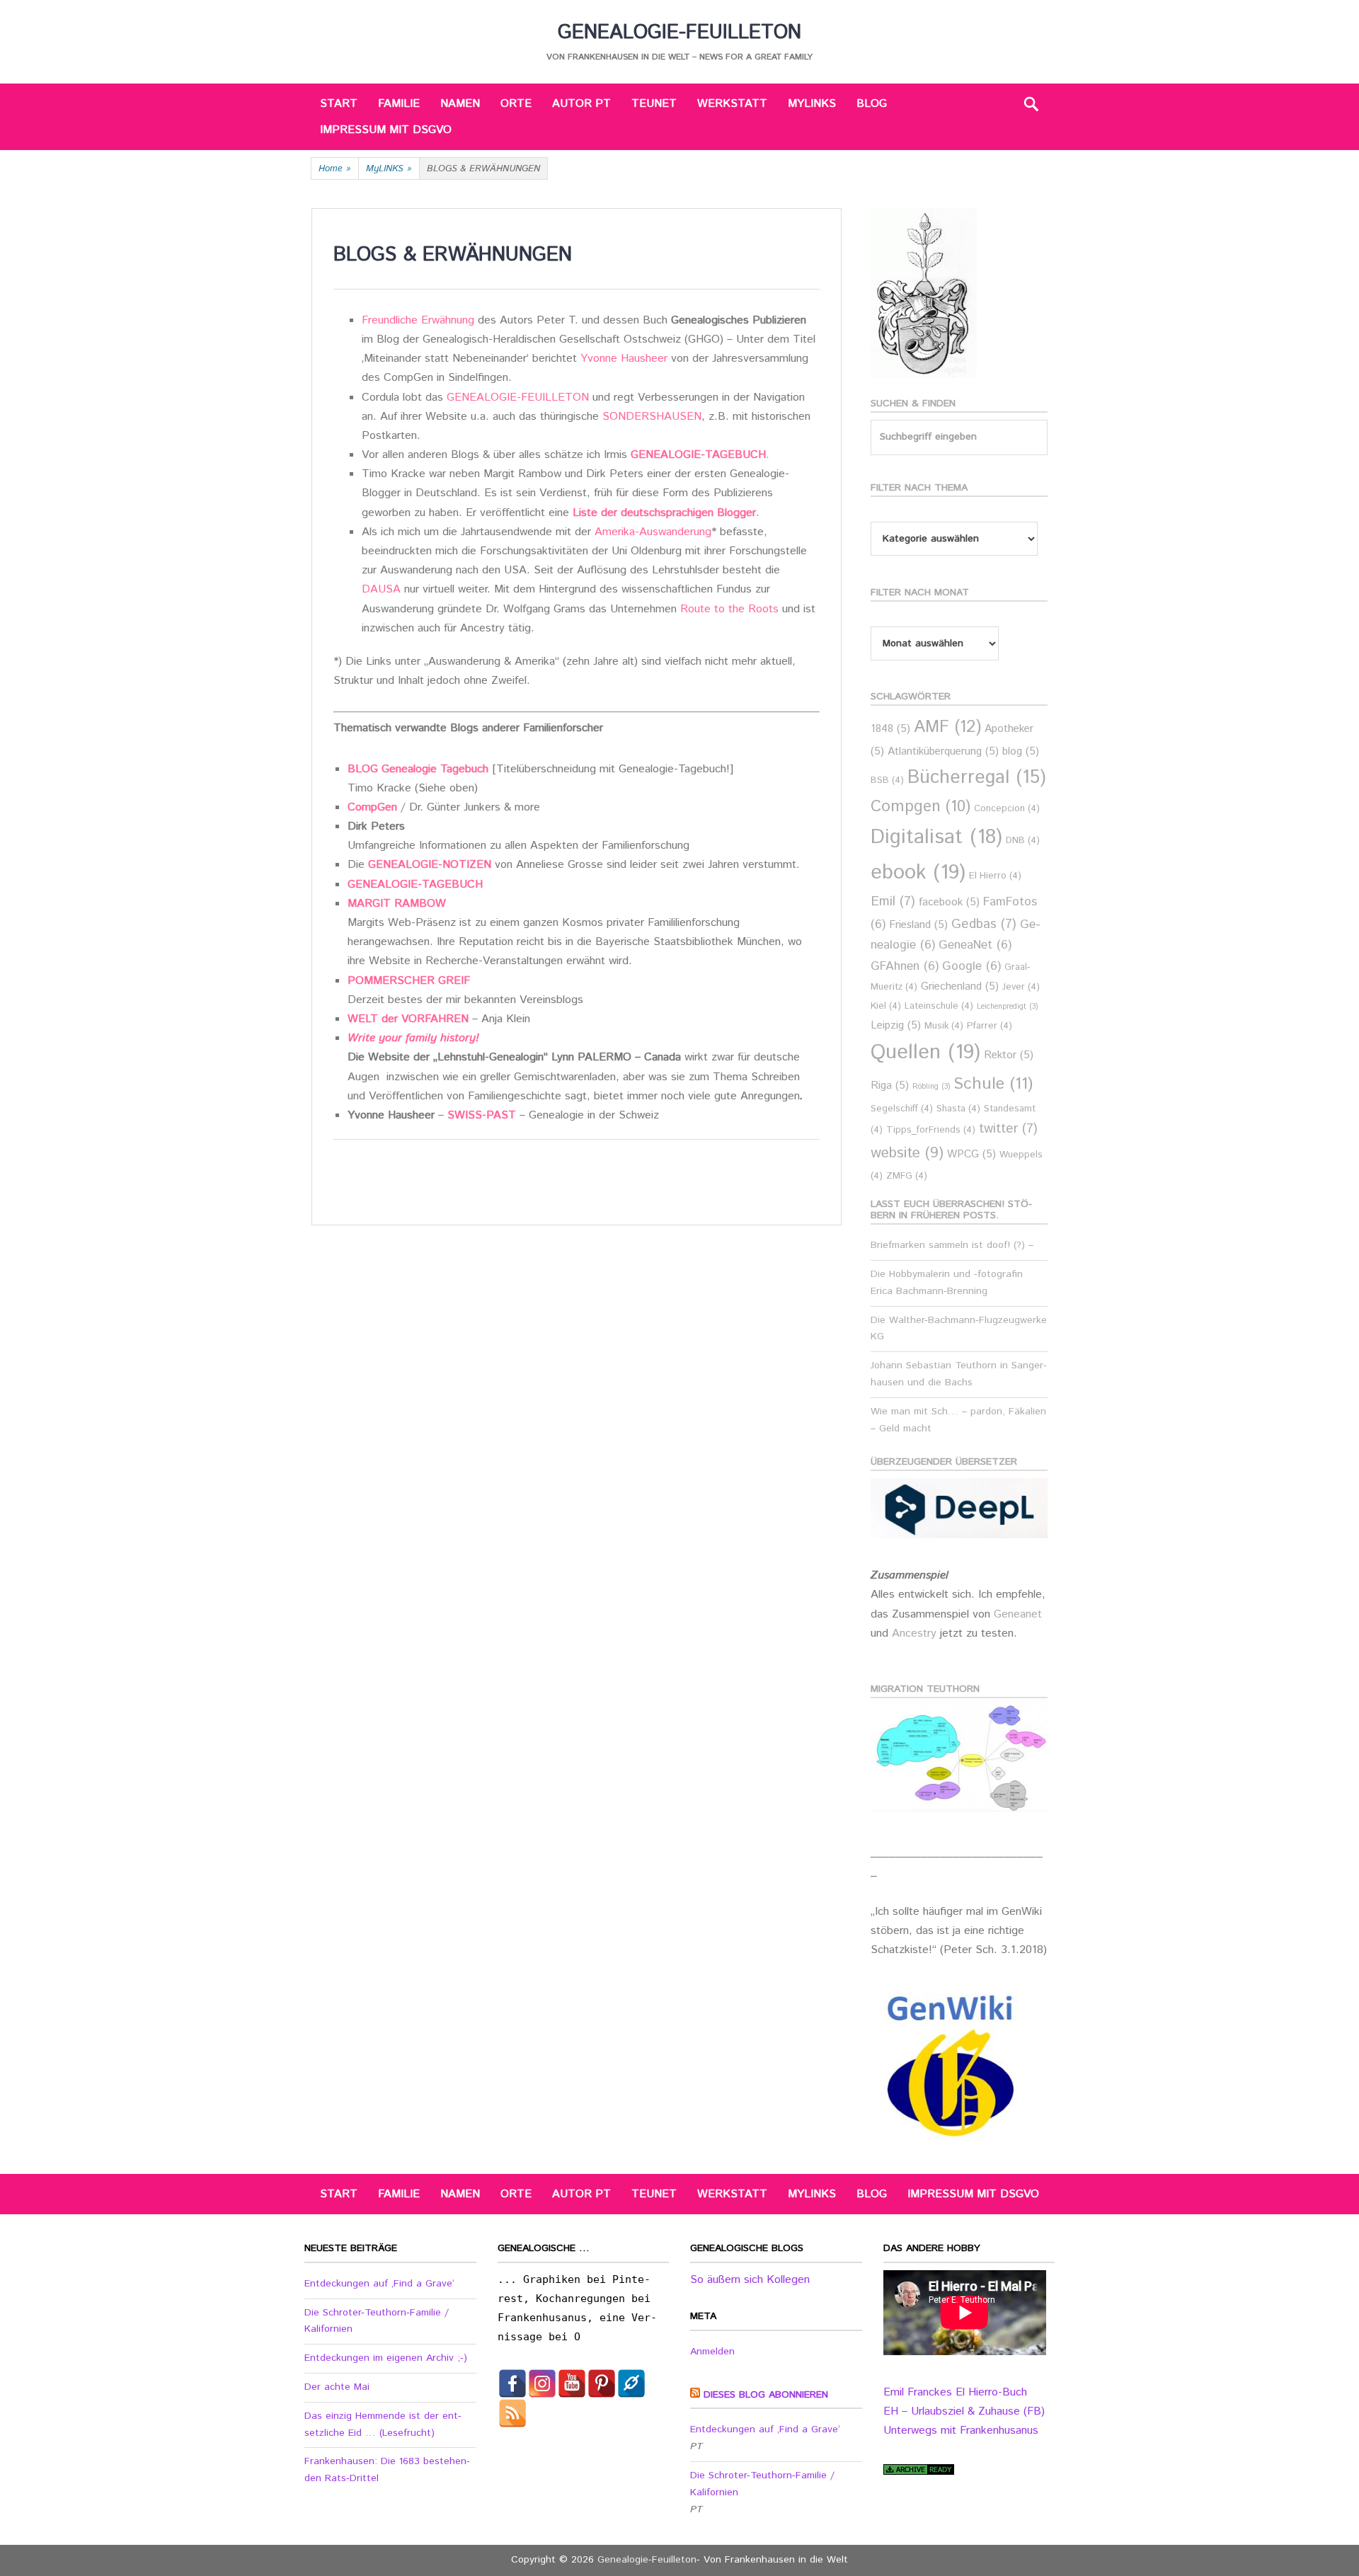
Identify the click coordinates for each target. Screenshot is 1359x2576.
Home (335, 169)
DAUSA (381, 589)
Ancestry (916, 1633)
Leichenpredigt (1007, 1007)
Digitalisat (936, 837)
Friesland (918, 925)
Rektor (1009, 1055)
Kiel (886, 1006)
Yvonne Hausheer (624, 359)
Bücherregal (977, 778)
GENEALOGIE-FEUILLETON (518, 397)
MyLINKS (812, 104)
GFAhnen (905, 967)
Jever (1021, 987)
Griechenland (960, 986)
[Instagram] (542, 2383)
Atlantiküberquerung (943, 751)
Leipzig (896, 1025)
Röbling (931, 1087)
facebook (949, 902)
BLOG (872, 104)
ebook (918, 872)
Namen (460, 104)
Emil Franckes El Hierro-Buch (955, 2392)
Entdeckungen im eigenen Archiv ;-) (386, 2358)
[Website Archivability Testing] (919, 2472)
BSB (887, 780)
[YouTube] (572, 2383)
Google (971, 967)
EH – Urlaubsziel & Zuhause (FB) (964, 2411)
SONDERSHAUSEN (652, 417)
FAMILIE (399, 104)
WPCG (971, 1154)
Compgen (921, 807)
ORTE (516, 104)
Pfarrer (990, 1026)
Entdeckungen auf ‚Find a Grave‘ (379, 2284)
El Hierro (995, 876)
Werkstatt (732, 104)
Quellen (925, 1052)
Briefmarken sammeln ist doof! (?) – (952, 1245)
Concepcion (1007, 809)
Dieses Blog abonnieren (766, 2395)
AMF (947, 727)
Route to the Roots (731, 609)
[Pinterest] (602, 2383)
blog (1021, 751)
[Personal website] (631, 2383)
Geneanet (1018, 1614)
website (907, 1153)
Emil (893, 901)
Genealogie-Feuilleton (679, 33)
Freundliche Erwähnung (418, 320)
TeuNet (654, 104)
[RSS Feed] (512, 2413)
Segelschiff (902, 1109)
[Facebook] (512, 2383)
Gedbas (984, 924)
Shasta (958, 1109)
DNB (1023, 841)
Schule (993, 1084)
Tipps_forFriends (931, 1130)
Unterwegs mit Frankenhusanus (961, 2431)
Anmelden (712, 2352)
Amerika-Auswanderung (653, 532)
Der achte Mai (337, 2387)
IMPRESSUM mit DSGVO (386, 130)
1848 (890, 729)
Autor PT (581, 104)
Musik (944, 1026)
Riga (890, 1086)
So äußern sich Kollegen (750, 2280)
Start (339, 104)
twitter (1008, 1129)
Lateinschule (939, 1006)
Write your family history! (413, 1038)
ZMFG (907, 1176)
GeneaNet (975, 945)
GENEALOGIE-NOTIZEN (430, 865)
